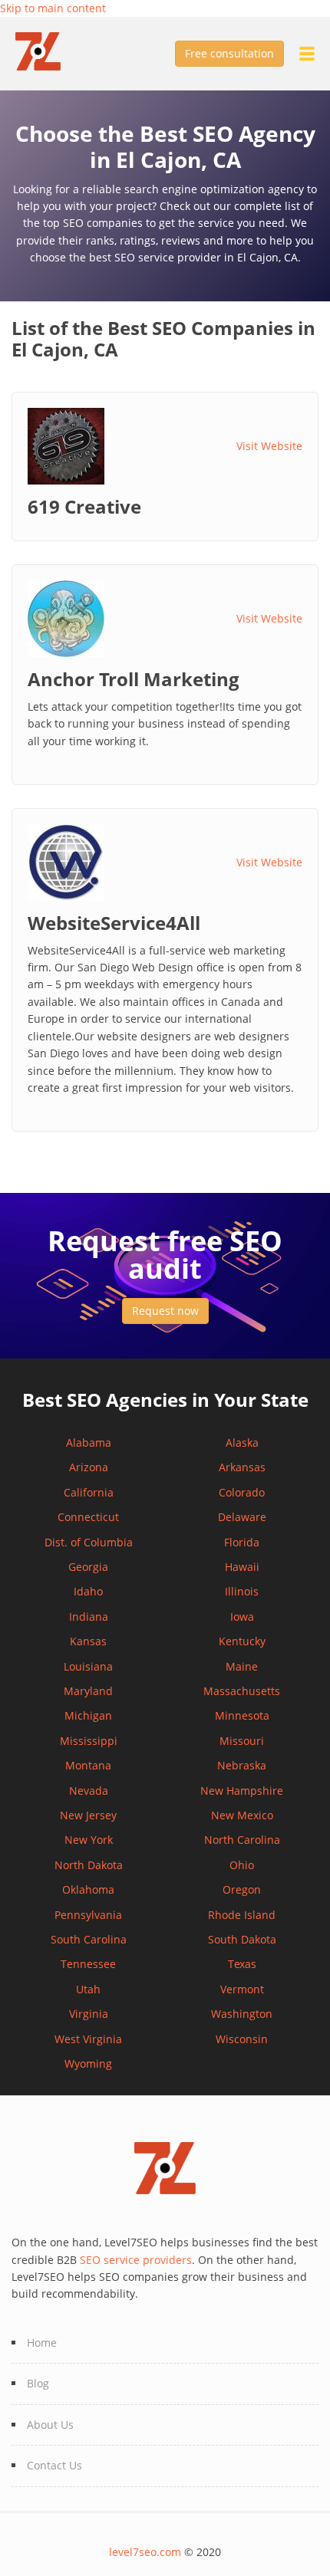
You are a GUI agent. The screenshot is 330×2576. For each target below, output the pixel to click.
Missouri (242, 1741)
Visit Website (269, 446)
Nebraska (242, 1765)
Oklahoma (88, 1889)
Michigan (88, 1715)
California (89, 1492)
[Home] (46, 50)
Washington (242, 2014)
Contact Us (54, 2465)
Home (42, 2343)
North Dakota (89, 1865)
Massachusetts (242, 1691)
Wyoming (88, 2063)
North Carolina (242, 1840)
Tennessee (88, 1964)
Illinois (242, 1591)
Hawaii (242, 1567)
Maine (242, 1666)
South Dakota (242, 1939)
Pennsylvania (88, 1915)
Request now (165, 1311)
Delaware (242, 1517)
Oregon (242, 1889)
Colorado (242, 1492)
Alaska (242, 1442)
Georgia (88, 1567)
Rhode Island (242, 1915)
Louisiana (88, 1666)
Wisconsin (242, 2039)
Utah (88, 1989)
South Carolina (89, 1939)
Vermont (242, 1989)
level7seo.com (145, 2552)
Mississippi (89, 1741)
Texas (242, 1964)
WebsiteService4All (114, 923)
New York (89, 1840)
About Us (50, 2425)
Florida (242, 1542)
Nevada (89, 1791)
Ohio (242, 1865)
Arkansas (242, 1467)
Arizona (89, 1467)
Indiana (89, 1617)
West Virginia (88, 2039)
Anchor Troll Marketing (134, 679)
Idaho (88, 1591)
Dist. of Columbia (89, 1542)
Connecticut (88, 1517)
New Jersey (88, 1815)
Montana (88, 1765)
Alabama (89, 1442)
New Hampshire (242, 1791)
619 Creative (84, 507)
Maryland (88, 1691)
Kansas (88, 1641)
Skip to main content (53, 8)
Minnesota (242, 1715)
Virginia (89, 2014)
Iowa (242, 1617)
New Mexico (242, 1815)
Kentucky (242, 1641)
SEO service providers (136, 2260)
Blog (38, 2383)
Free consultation (229, 53)
